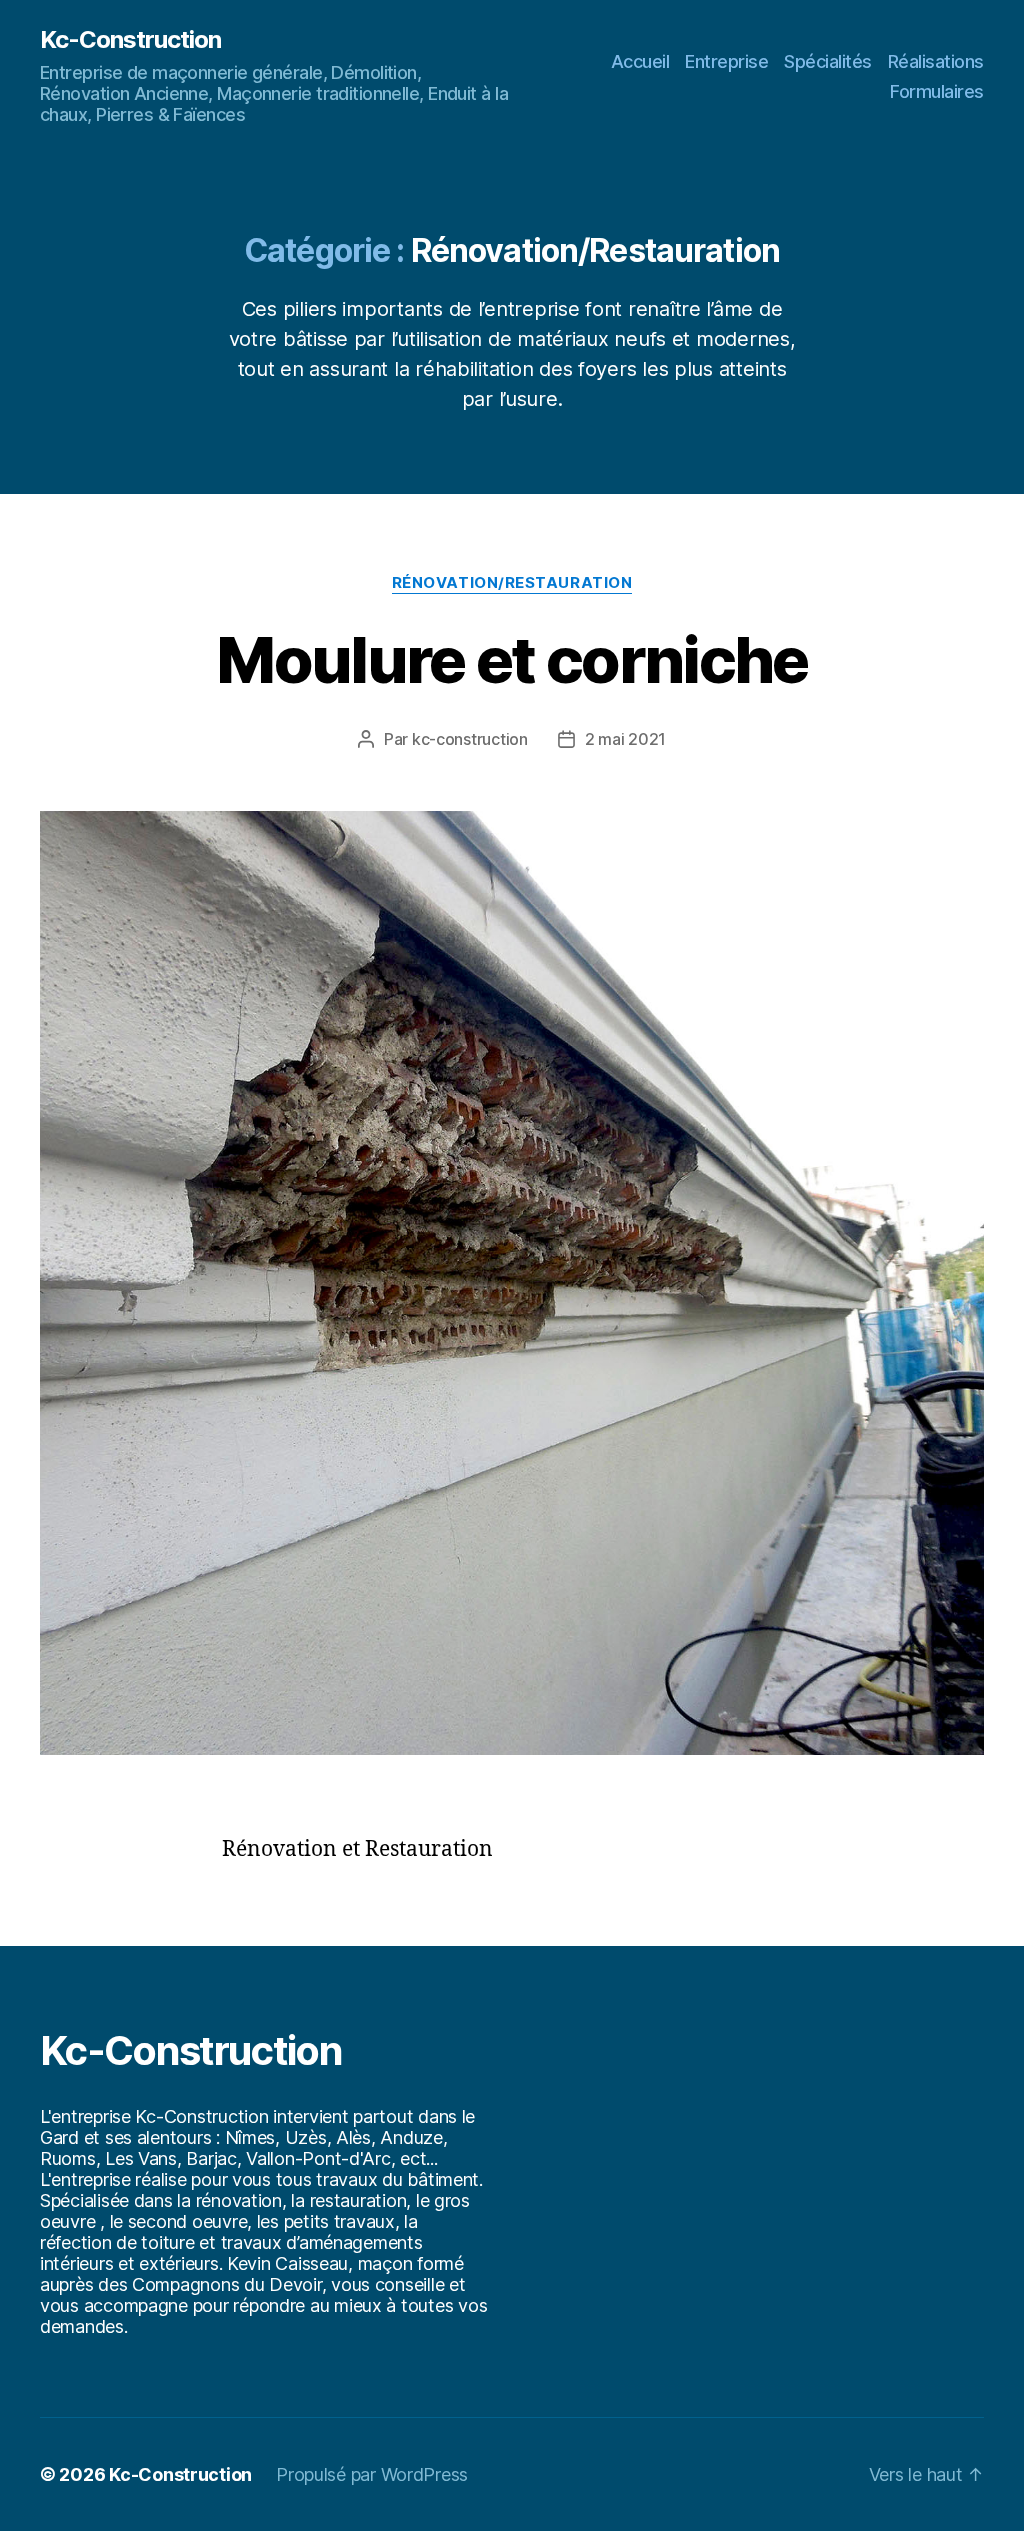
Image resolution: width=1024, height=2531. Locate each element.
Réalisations (936, 61)
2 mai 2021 (625, 739)
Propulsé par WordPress (372, 2474)
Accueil (640, 61)
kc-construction (470, 739)
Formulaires (937, 91)
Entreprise (726, 61)
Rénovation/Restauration (512, 583)
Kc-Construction (130, 40)
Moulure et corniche (511, 659)
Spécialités (828, 61)
